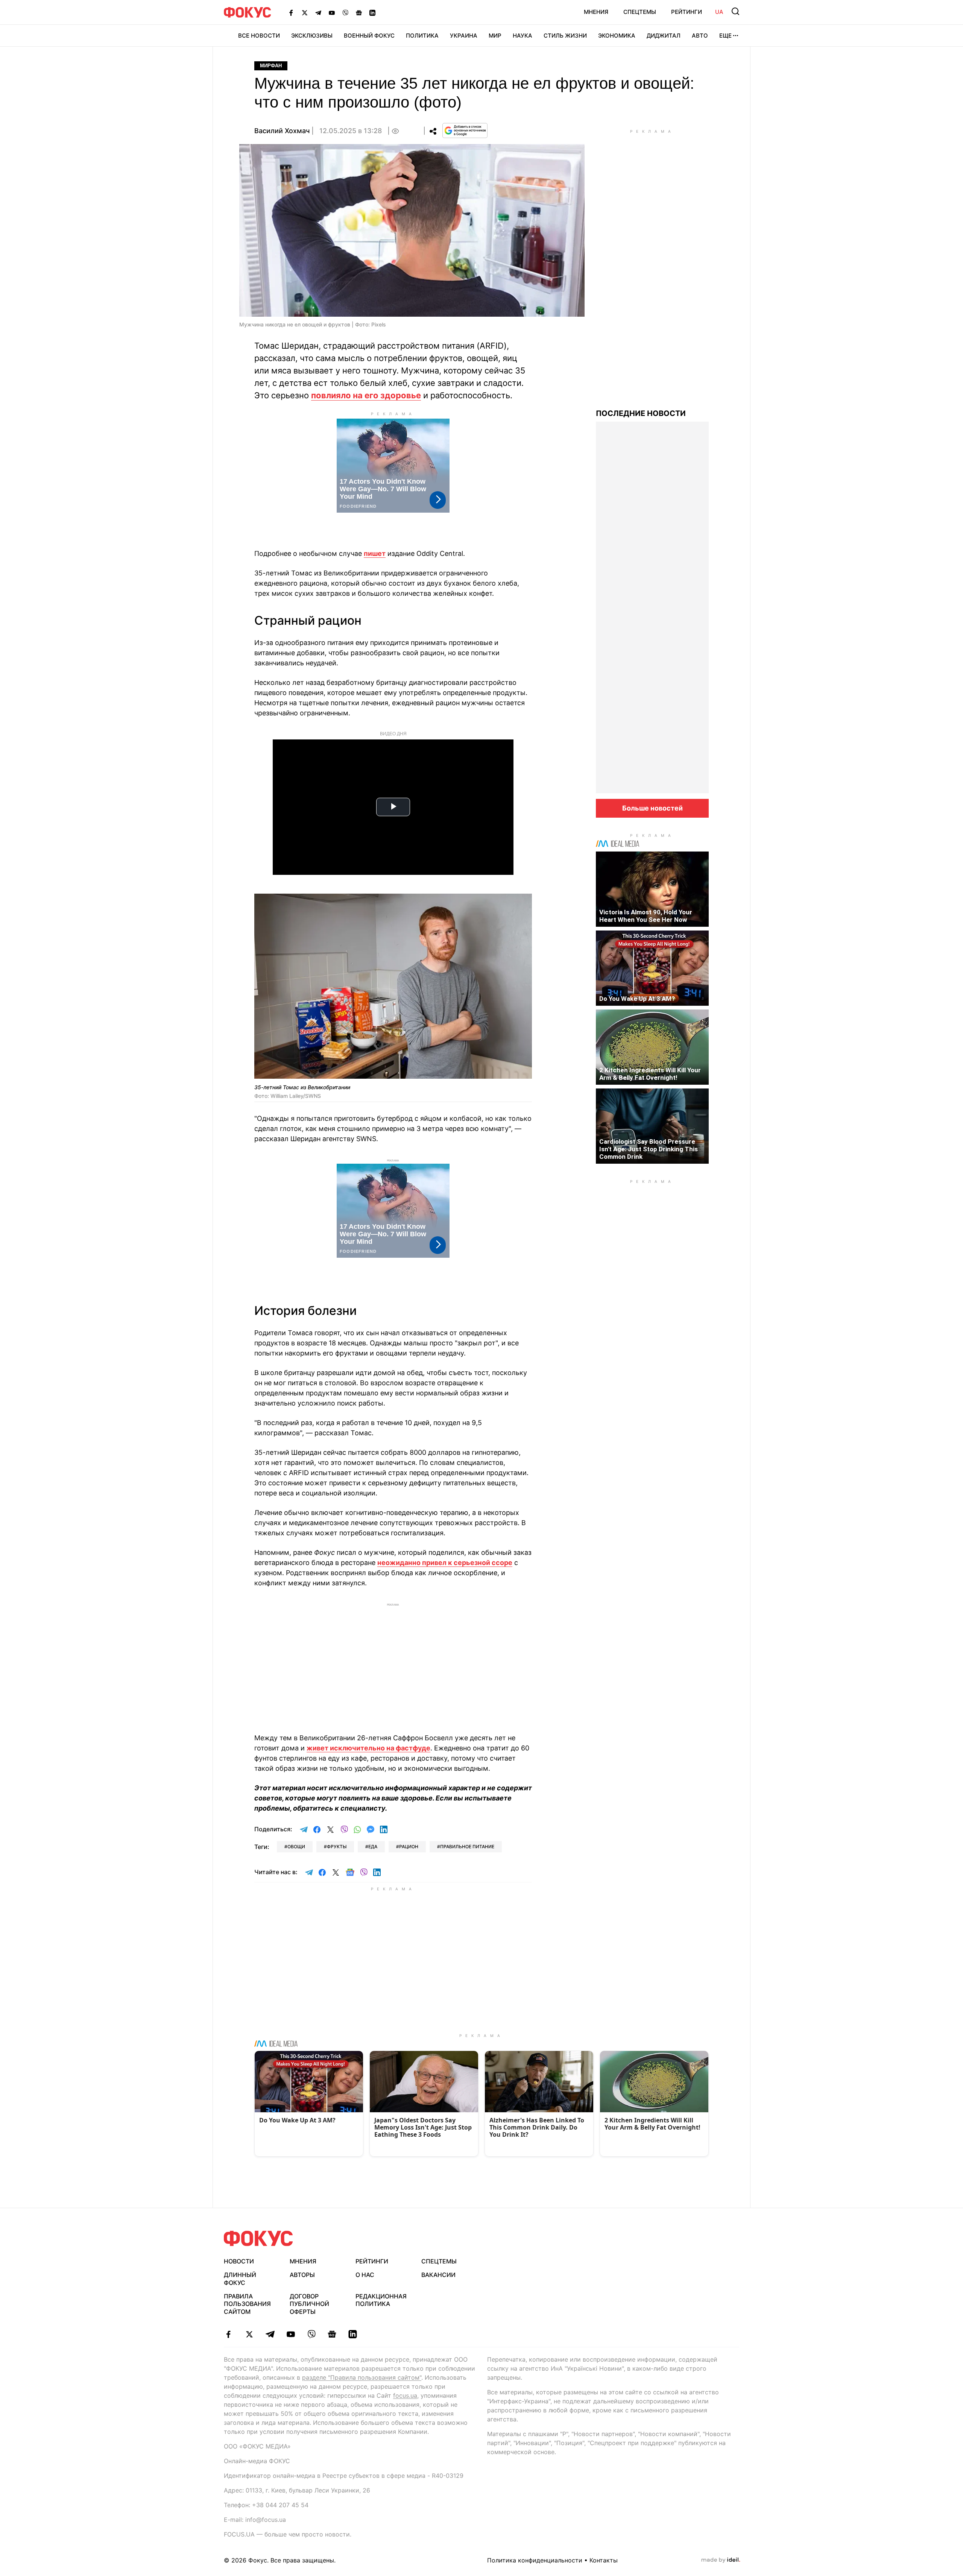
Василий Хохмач (282, 131)
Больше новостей (652, 808)
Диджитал (664, 36)
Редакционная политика (381, 2300)
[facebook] (229, 2334)
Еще (725, 36)
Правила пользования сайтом (247, 2304)
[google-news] (332, 2334)
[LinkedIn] (372, 12)
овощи (296, 1847)
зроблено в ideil (721, 2560)
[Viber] (345, 12)
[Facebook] (291, 12)
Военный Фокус (369, 36)
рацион (409, 1847)
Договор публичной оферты (309, 2304)
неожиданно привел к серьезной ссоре (445, 1563)
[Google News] (359, 12)
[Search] (735, 11)
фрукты (337, 1847)
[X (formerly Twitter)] (305, 12)
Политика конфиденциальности (535, 2560)
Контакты (604, 2560)
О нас (365, 2275)
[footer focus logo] (258, 2238)
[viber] (311, 2334)
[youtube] (291, 2334)
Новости (239, 2261)
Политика (422, 36)
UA (719, 12)
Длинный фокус (240, 2279)
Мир (495, 36)
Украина (464, 36)
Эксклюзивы (312, 36)
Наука (523, 36)
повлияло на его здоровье (366, 395)
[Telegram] (318, 12)
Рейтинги (687, 12)
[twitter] (249, 2334)
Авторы (302, 2275)
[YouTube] (332, 12)
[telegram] (270, 2334)
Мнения (596, 12)
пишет (375, 553)
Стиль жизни (565, 36)
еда (373, 1847)
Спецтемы (640, 12)
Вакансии (438, 2275)
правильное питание (467, 1847)
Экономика (617, 36)
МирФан (271, 66)
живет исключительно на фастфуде (368, 1748)
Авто (700, 36)
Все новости (259, 36)
